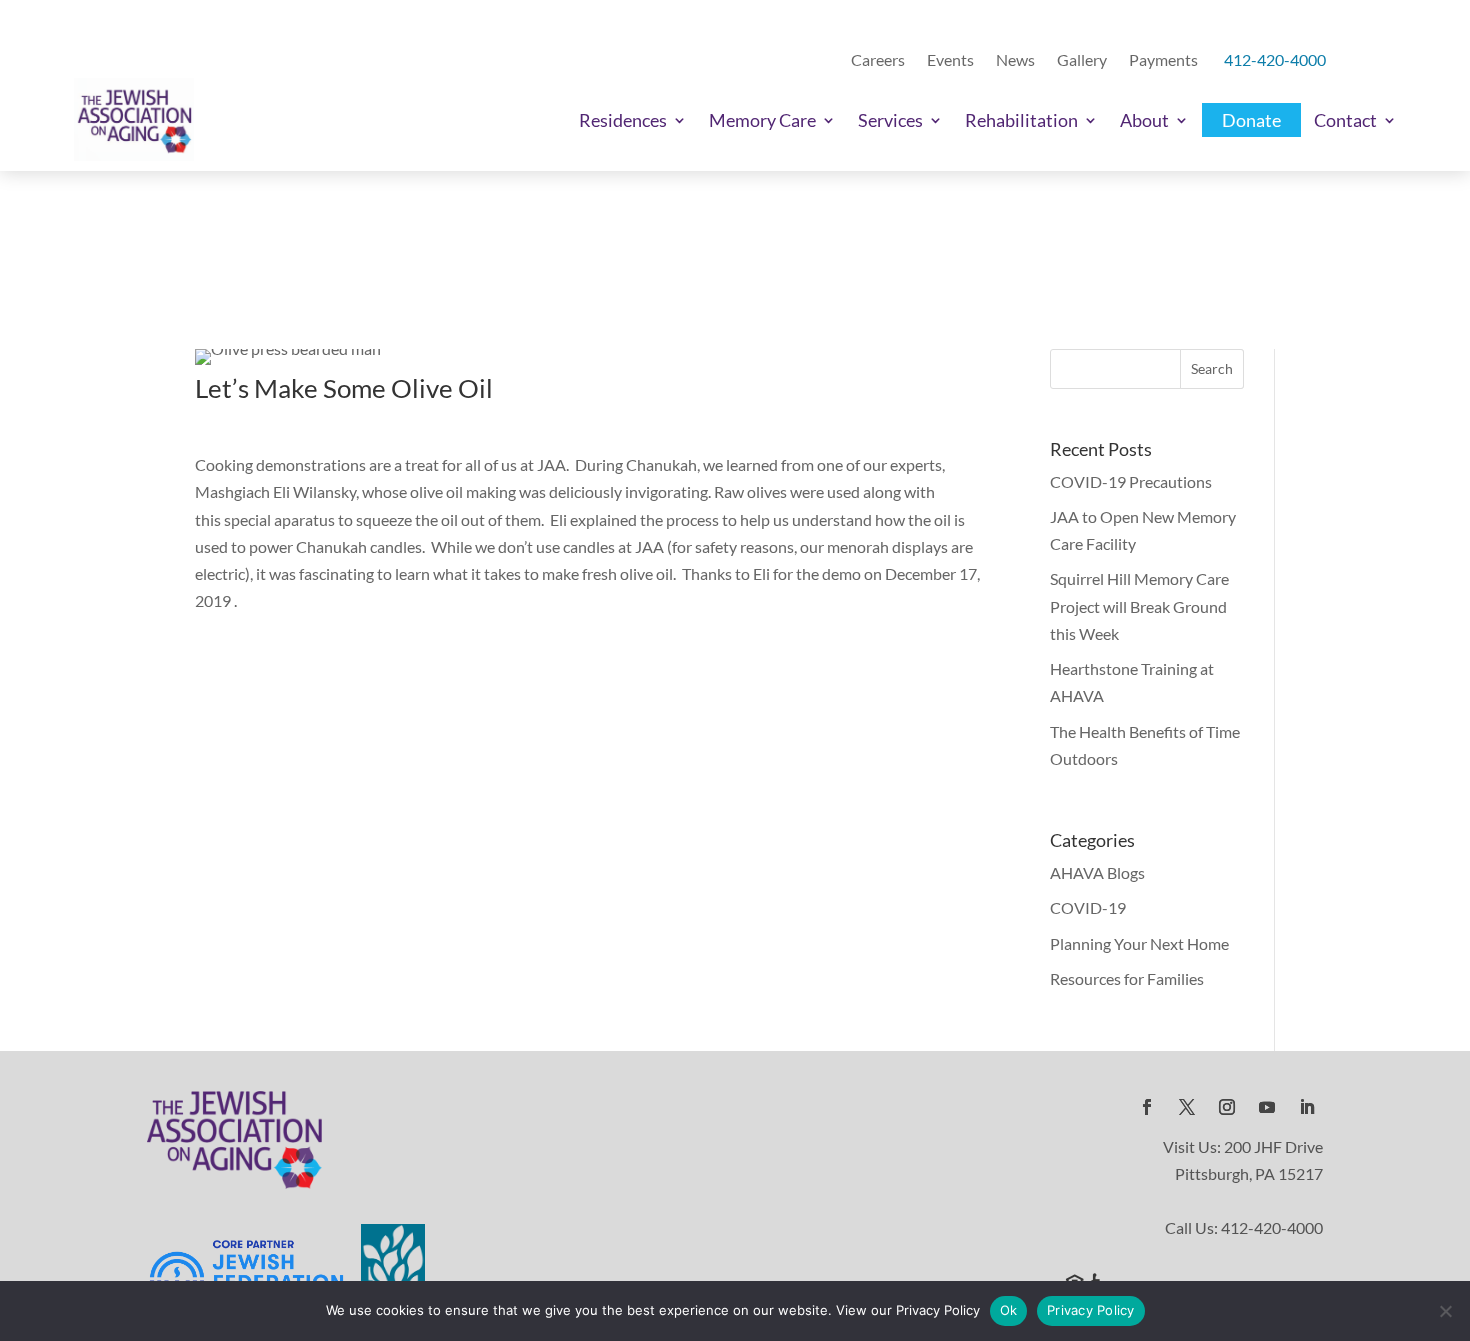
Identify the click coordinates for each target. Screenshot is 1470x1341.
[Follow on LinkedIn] (1307, 1107)
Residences (623, 120)
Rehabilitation (1021, 120)
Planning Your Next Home (1139, 943)
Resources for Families (1127, 978)
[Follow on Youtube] (1267, 1107)
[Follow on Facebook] (1147, 1107)
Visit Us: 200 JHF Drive (1243, 1146)
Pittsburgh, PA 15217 (1249, 1173)
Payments (1163, 60)
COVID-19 (1088, 907)
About (1144, 120)
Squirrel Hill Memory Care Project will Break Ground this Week (1139, 605)
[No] (1445, 1311)
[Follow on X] (1187, 1107)
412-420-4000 (1275, 60)
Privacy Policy (1091, 1310)
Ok (1009, 1310)
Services (890, 120)
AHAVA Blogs (1097, 872)
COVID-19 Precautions (1131, 481)
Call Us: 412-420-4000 (1244, 1227)
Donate (1251, 120)
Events (950, 60)
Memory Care (762, 120)
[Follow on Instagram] (1227, 1107)
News (1015, 60)
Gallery (1082, 60)
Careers (878, 60)
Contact (1345, 120)
